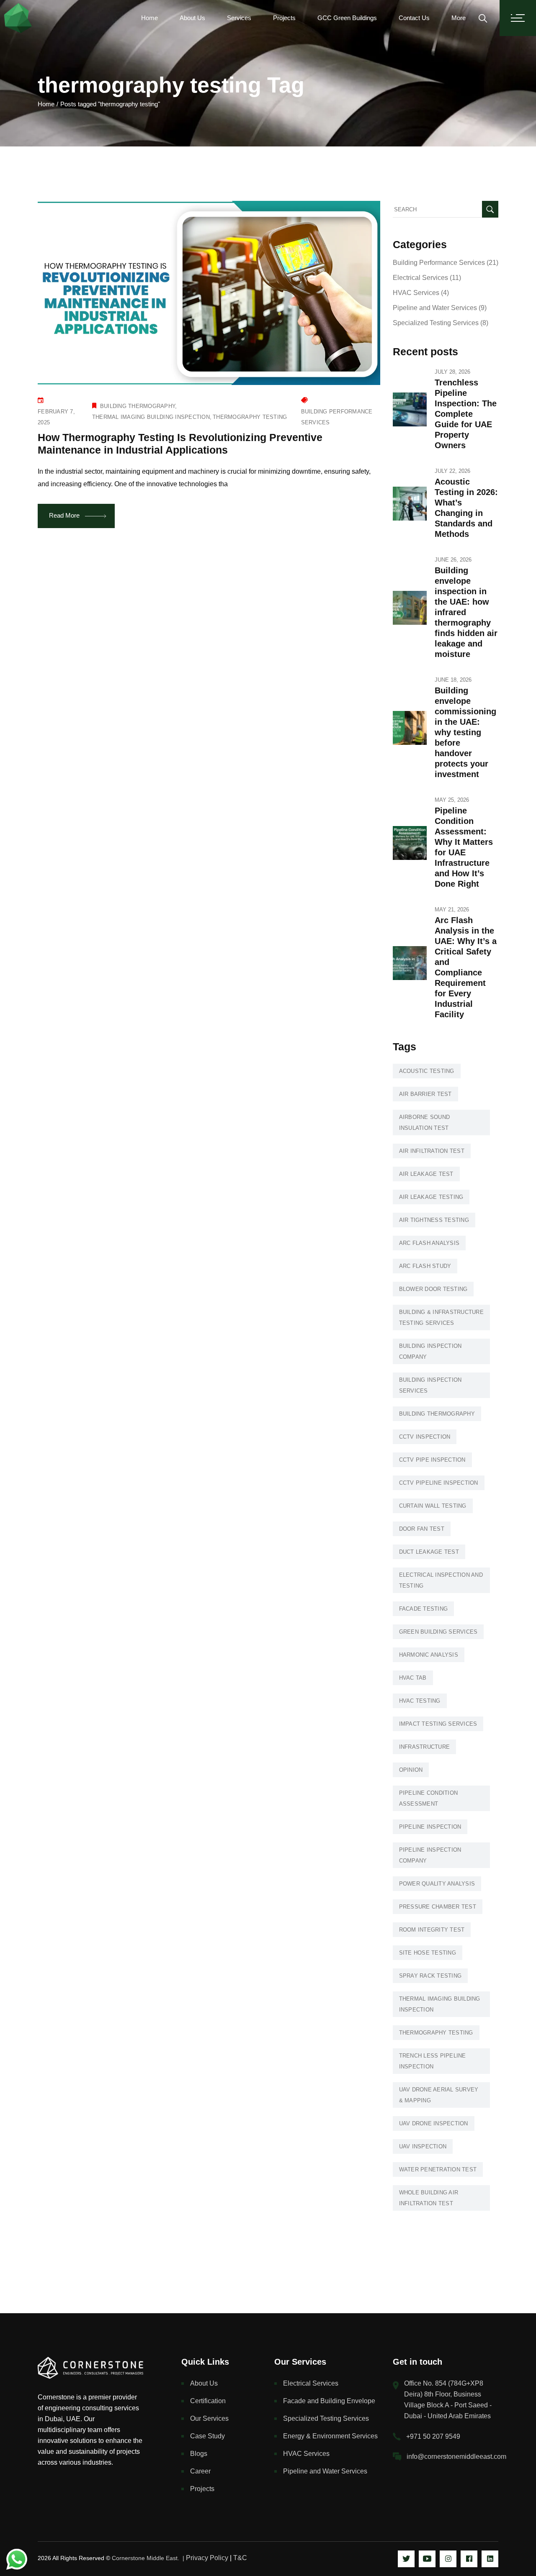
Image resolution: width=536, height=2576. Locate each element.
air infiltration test (432, 1151)
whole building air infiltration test (429, 2198)
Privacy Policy (207, 2558)
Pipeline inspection (430, 1827)
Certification (208, 2401)
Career (200, 2471)
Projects (202, 2489)
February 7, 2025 (56, 417)
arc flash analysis (429, 1243)
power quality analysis (437, 1884)
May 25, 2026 (452, 800)
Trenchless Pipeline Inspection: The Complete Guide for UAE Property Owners (466, 414)
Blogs (199, 2454)
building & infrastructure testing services (442, 1318)
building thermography (138, 406)
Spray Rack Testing (430, 1976)
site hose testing (428, 1953)
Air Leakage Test (426, 1174)
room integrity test (432, 1930)
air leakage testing (431, 1197)
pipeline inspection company (430, 1855)
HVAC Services (416, 293)
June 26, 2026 (453, 560)
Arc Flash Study (425, 1266)
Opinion (411, 1770)
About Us (204, 2383)
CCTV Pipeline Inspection (439, 1483)
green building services (438, 1632)
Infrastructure (425, 1747)
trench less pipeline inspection (433, 2061)
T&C (240, 2558)
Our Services (209, 2418)
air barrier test (425, 1094)
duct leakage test (429, 1552)
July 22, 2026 (452, 471)
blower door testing (433, 1289)
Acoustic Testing (427, 1071)
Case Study (207, 2436)
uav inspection (423, 2146)
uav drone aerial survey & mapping (439, 2095)
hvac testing (420, 1701)
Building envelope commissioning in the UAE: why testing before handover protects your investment (465, 732)
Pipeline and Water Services (435, 308)
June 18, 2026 (453, 680)
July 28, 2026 (452, 372)
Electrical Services (420, 278)
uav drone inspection (434, 2123)
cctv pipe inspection (432, 1460)
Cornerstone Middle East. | (149, 2558)
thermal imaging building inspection (151, 417)
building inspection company (430, 1351)
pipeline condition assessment (429, 1798)
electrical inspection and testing (441, 1580)
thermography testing (250, 417)
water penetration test (438, 2169)
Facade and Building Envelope (329, 2401)
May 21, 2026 (452, 910)
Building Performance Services (337, 417)
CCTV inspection (425, 1437)
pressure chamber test (438, 1907)
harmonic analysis (429, 1655)
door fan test (422, 1529)
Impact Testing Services (438, 1724)
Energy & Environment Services (330, 2436)
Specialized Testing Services (436, 323)
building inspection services (430, 1385)
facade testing (424, 1609)
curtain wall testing (433, 1506)
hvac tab (413, 1678)
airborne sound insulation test (425, 1123)
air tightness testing (434, 1220)
